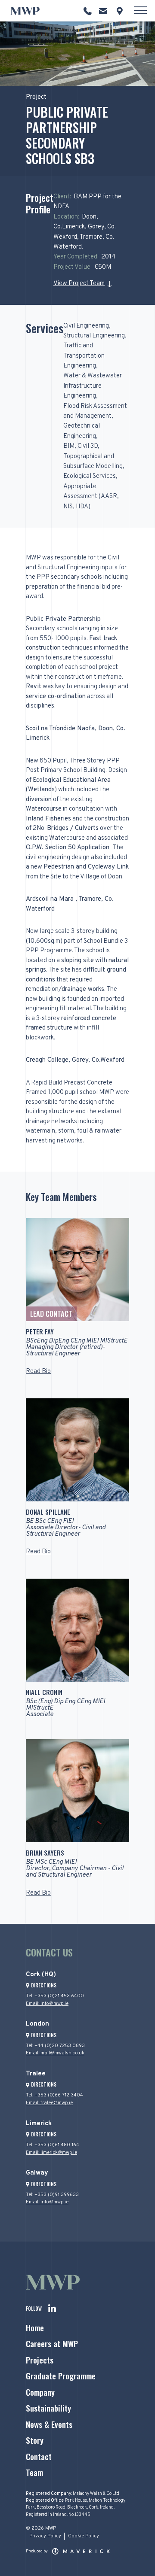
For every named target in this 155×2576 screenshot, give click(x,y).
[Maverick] (81, 2552)
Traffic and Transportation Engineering (84, 356)
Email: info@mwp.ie (47, 2004)
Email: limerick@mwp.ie (51, 2153)
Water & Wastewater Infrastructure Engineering (93, 386)
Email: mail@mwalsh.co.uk (55, 2053)
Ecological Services (90, 476)
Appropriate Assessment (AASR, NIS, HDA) (91, 497)
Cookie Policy (84, 2536)
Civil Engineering (86, 326)
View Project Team (79, 284)
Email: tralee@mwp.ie (49, 2103)
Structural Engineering (94, 336)
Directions (44, 1985)
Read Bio (38, 1372)
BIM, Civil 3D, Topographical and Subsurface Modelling (93, 456)
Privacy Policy (45, 2536)
